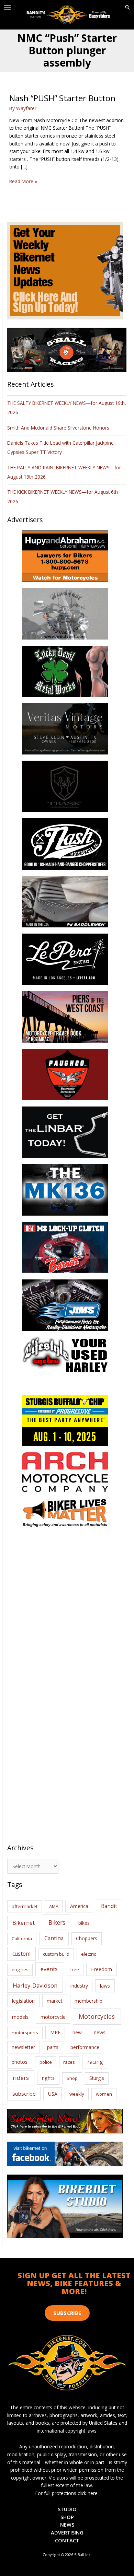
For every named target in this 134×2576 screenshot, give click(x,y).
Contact (67, 2540)
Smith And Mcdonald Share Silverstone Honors (59, 428)
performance (85, 2047)
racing (95, 2062)
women (104, 2094)
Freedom (102, 1969)
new (77, 2032)
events (49, 1969)
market (55, 2001)
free (75, 1969)
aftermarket (25, 1906)
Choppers (87, 1938)
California (22, 1939)
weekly (77, 2094)
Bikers (57, 1922)
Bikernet (24, 1923)
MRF (55, 2032)
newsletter (23, 2047)
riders (21, 2078)
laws (105, 1986)
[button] (127, 8)
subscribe (24, 2094)
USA (53, 2094)
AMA (54, 1906)
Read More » (23, 182)
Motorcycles (97, 2016)
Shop (72, 2078)
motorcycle (53, 2017)
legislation (23, 2001)
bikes (84, 1923)
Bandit (109, 1906)
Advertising (67, 2532)
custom (21, 1954)
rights (48, 2078)
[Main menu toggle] (8, 8)
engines (20, 1969)
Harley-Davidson (35, 1985)
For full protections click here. (67, 2493)
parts (53, 2047)
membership (88, 2001)
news (100, 2032)
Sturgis (97, 2078)
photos (20, 2062)
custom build (56, 1954)
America (79, 1906)
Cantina (54, 1938)
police (46, 2062)
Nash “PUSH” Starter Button (62, 98)
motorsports (25, 2033)
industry (79, 1986)
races (69, 2062)
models (20, 2017)
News (67, 2525)
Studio (67, 2509)
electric (88, 1954)
